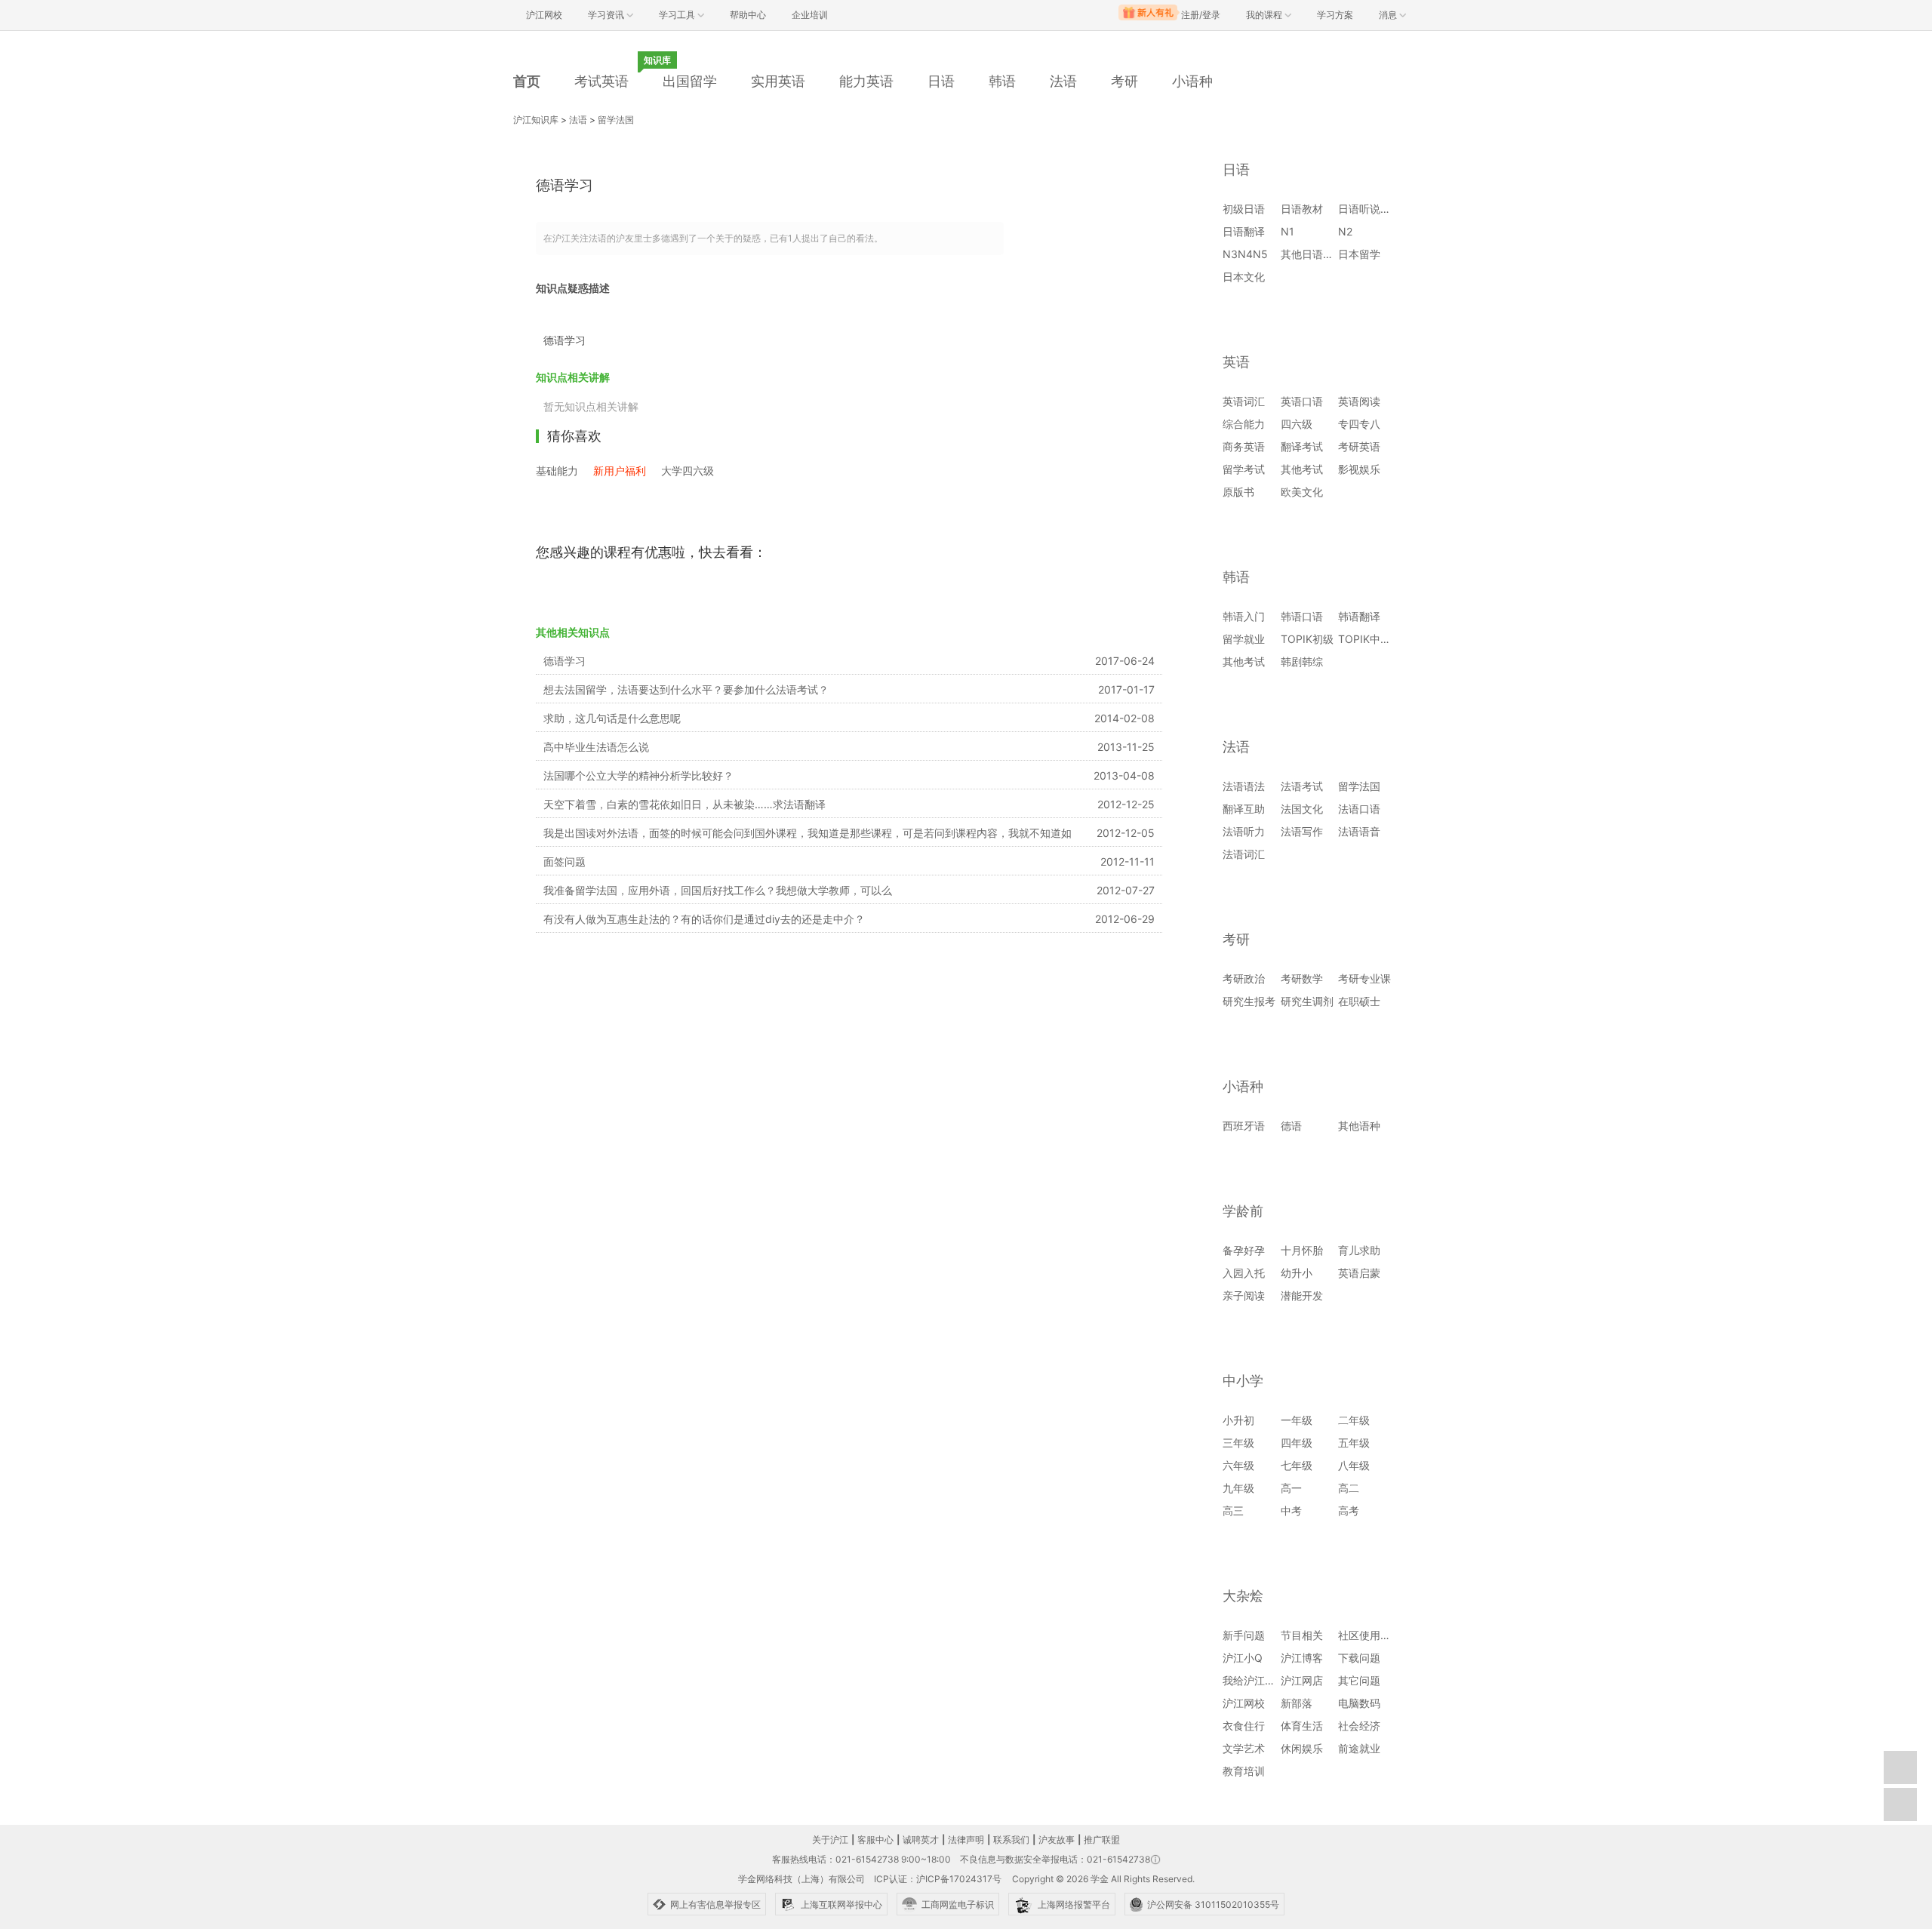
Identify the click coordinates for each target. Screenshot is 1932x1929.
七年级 (1297, 1465)
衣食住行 (1244, 1726)
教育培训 (1244, 1771)
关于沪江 (830, 1840)
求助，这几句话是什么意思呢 (612, 718)
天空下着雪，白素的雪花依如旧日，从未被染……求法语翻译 (685, 804)
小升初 (1238, 1420)
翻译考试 (1302, 446)
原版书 (1238, 492)
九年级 (1238, 1488)
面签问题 (565, 861)
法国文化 (1302, 809)
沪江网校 (1244, 1703)
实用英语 (778, 81)
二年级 (1354, 1420)
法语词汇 (1244, 854)
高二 (1349, 1488)
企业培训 (810, 15)
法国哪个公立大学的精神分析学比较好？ (638, 775)
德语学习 (565, 661)
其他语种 (1359, 1126)
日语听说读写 (1370, 209)
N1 (1287, 231)
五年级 (1354, 1443)
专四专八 (1359, 424)
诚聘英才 (921, 1840)
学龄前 (1243, 1211)
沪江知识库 (536, 120)
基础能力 (557, 471)
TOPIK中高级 (1370, 639)
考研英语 (1359, 446)
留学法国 (616, 120)
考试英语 (601, 81)
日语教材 (1302, 209)
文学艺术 (1244, 1748)
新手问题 (1244, 1635)
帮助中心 (748, 15)
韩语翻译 (1359, 616)
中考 (1291, 1511)
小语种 (1192, 81)
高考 (1349, 1511)
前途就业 (1359, 1748)
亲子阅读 (1244, 1295)
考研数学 (1302, 978)
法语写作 (1302, 831)
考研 (1124, 81)
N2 (1345, 231)
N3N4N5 (1245, 254)
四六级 (1297, 424)
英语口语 (1302, 401)
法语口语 (1359, 809)
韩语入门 (1244, 616)
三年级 (1238, 1443)
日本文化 (1244, 277)
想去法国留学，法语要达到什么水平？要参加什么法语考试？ (686, 689)
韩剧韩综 (1302, 661)
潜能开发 (1302, 1295)
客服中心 (875, 1840)
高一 (1291, 1488)
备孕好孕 (1244, 1250)
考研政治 (1244, 978)
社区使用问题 (1370, 1635)
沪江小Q (1243, 1658)
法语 (1063, 81)
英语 (1236, 362)
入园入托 (1244, 1273)
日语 (941, 81)
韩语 (1002, 81)
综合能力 (1244, 424)
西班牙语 (1244, 1126)
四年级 (1297, 1443)
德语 (1291, 1126)
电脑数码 (1359, 1703)
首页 (527, 81)
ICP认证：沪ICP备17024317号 (938, 1879)
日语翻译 (1244, 231)
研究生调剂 (1307, 1001)
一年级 (1297, 1420)
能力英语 (866, 81)
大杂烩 (1243, 1596)
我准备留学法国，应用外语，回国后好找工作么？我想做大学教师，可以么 (718, 890)
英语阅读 (1359, 401)
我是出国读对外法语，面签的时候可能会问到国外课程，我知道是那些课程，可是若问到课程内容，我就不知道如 (808, 833)
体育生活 (1302, 1726)
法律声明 (966, 1840)
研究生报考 (1249, 1001)
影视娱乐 (1359, 469)
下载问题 (1359, 1658)
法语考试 (1302, 786)
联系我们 (1011, 1840)
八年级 (1354, 1465)
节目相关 (1302, 1635)
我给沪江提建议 (1260, 1680)
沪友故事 (1057, 1840)
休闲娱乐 (1302, 1748)
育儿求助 (1359, 1250)
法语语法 (1244, 786)
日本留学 (1359, 254)
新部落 (1297, 1703)
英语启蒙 (1359, 1273)
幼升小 (1297, 1273)
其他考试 (1302, 469)
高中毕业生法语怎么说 (596, 747)
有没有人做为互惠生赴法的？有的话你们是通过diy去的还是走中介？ (704, 919)
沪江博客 (1302, 1658)
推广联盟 (1102, 1840)
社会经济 (1359, 1726)
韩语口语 (1302, 616)
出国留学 (690, 81)
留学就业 (1244, 639)
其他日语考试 (1312, 254)
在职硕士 (1359, 1001)
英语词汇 (1244, 401)
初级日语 (1244, 209)
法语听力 (1244, 831)
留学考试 (1244, 469)
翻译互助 (1244, 809)
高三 (1233, 1511)
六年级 (1238, 1465)
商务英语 (1244, 446)
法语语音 (1359, 831)
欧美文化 (1302, 492)
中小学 (1243, 1381)
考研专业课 (1364, 978)
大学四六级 (688, 471)
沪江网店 (1302, 1680)
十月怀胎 (1302, 1250)
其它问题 (1359, 1680)
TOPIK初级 (1307, 639)
